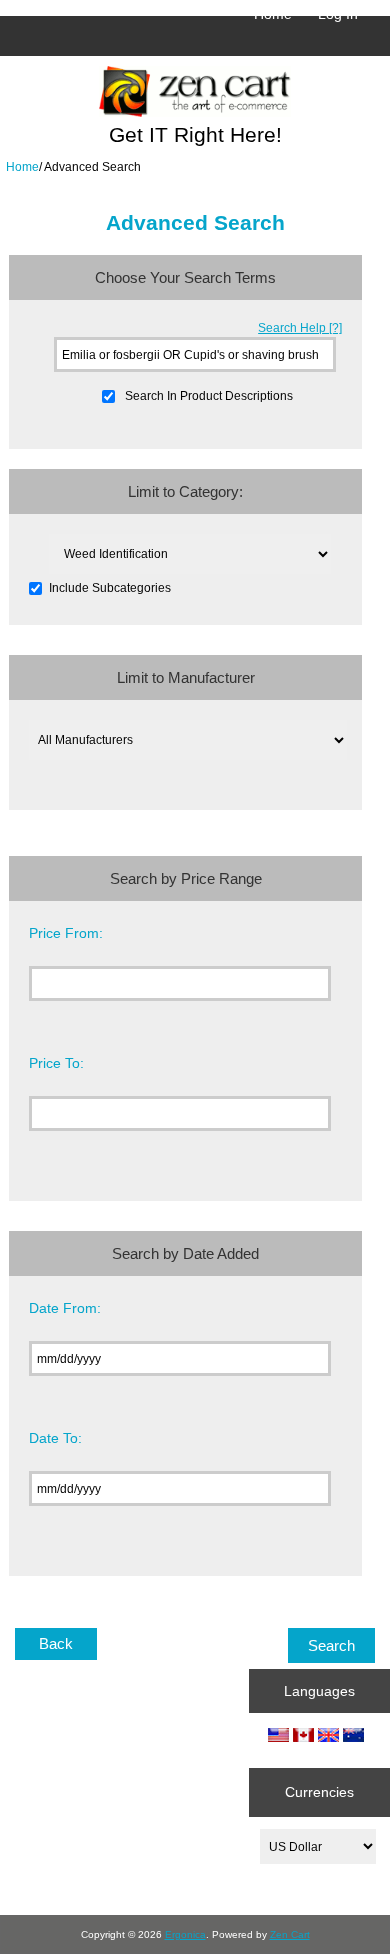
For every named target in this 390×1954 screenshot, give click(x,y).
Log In (338, 14)
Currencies (319, 1792)
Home (273, 14)
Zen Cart (290, 1934)
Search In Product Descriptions (209, 395)
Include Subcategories (110, 588)
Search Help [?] (300, 327)
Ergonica (185, 1934)
